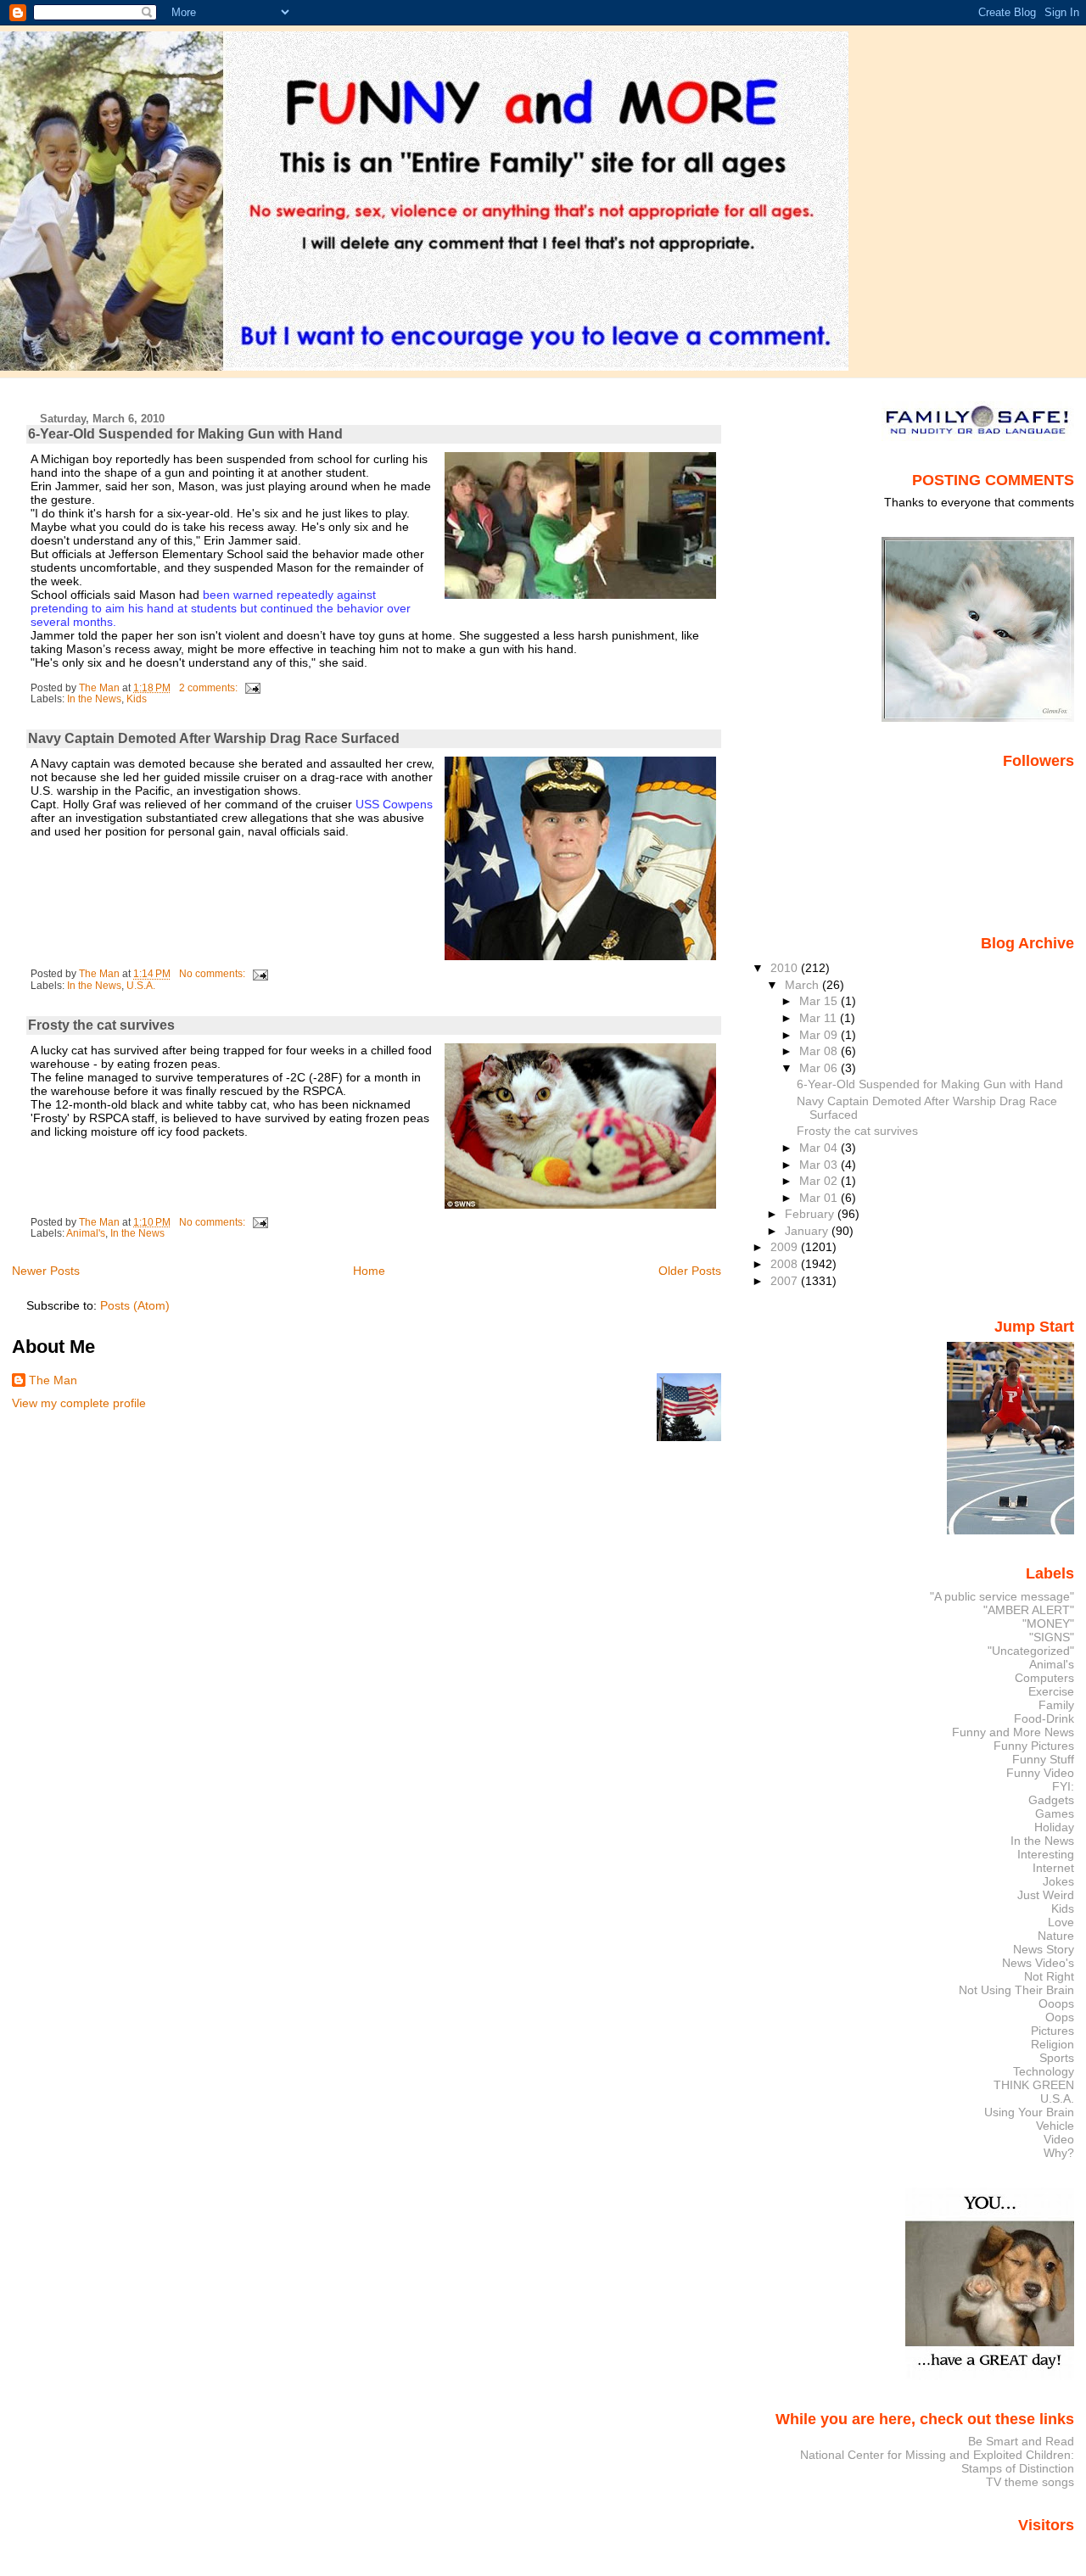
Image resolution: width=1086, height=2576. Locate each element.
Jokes (1058, 1881)
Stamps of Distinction (1018, 2468)
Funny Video (1040, 1773)
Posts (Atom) (135, 1305)
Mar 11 (820, 1018)
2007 (786, 1281)
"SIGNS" (1052, 1637)
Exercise (1051, 1691)
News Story (1044, 1949)
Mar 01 (820, 1198)
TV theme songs (1030, 2482)
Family (1056, 1705)
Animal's (86, 1233)
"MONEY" (1048, 1623)
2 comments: (210, 688)
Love (1061, 1922)
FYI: (1063, 1786)
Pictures (1052, 2031)
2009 (786, 1247)
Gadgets (1051, 1800)
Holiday (1054, 1827)
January (808, 1231)
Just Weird (1046, 1895)
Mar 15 (820, 1001)
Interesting (1046, 1854)
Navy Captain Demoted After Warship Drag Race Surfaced (214, 738)
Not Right (1049, 1976)
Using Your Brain (1029, 2112)
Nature (1056, 1936)
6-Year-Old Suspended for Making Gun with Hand (185, 434)
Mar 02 (820, 1181)
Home (369, 1271)
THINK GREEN (1034, 2085)
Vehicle (1055, 2126)
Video (1059, 2139)
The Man (53, 1380)
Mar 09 (820, 1035)
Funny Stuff (1043, 1759)
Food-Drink (1044, 1718)
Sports (1057, 2058)
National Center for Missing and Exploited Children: (937, 2455)
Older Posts (690, 1271)
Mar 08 (820, 1051)
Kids (137, 699)
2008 (786, 1264)
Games (1055, 1813)
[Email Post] (252, 688)
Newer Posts (46, 1271)
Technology (1044, 2071)
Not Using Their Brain (1016, 1990)
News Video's (1038, 1963)
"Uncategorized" (1031, 1651)
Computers (1044, 1678)
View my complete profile (79, 1403)
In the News (94, 699)
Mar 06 (820, 1068)
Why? (1059, 2153)
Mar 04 (820, 1148)
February (811, 1214)
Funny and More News (1013, 1732)
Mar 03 (820, 1165)
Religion (1052, 2044)
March (803, 985)
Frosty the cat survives (101, 1025)
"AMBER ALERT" (1029, 1610)
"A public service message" (1002, 1596)
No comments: (213, 974)
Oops (1060, 2017)
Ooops (1056, 2003)
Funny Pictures (1034, 1746)
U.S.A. (141, 986)
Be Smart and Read (1021, 2441)
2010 (786, 968)
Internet (1053, 1868)
